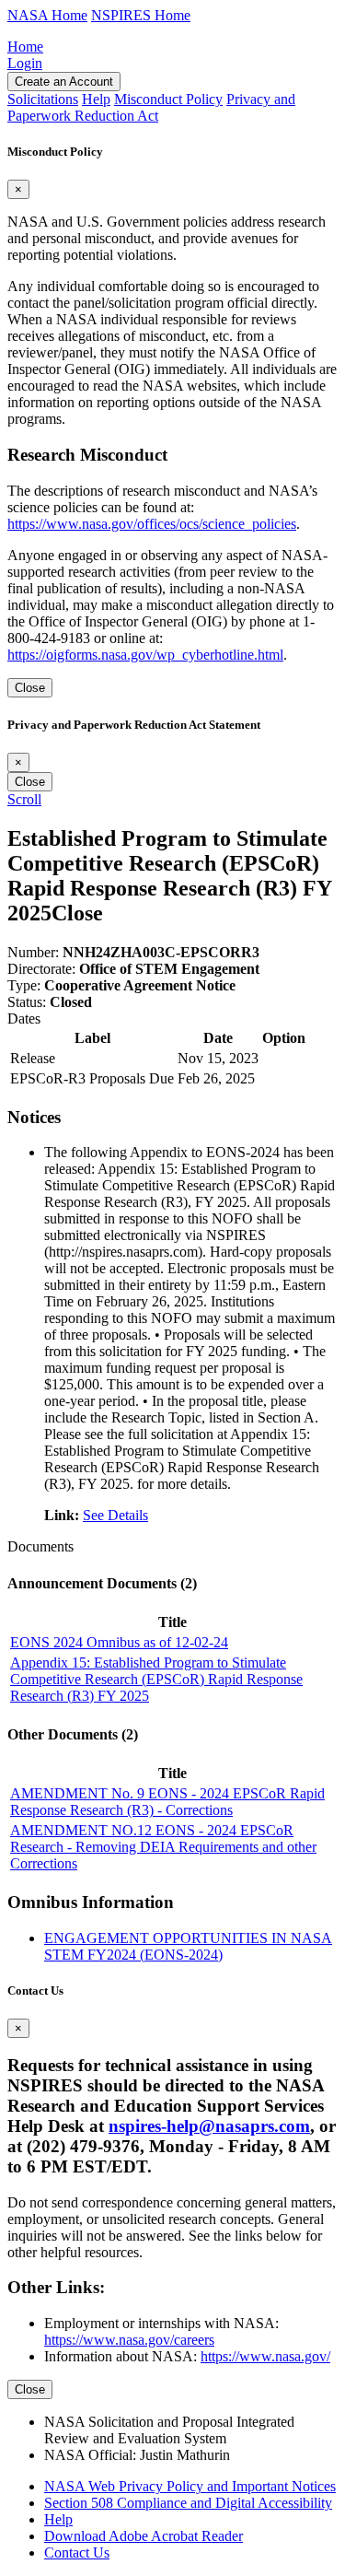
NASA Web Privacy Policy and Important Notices (190, 2486)
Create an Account (64, 82)
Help (58, 2519)
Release (33, 1058)
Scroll (24, 799)
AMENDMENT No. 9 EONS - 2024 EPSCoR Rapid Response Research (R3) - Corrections (167, 1802)
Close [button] (77, 913)
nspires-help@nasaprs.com (209, 2126)
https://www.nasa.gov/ (265, 2356)
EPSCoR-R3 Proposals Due (92, 1078)
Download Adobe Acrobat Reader (144, 2536)
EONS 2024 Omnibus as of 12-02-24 (119, 1642)
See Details (115, 1515)
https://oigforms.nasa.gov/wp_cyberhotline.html (145, 655)
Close (30, 688)
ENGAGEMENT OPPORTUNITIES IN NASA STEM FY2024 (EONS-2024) (188, 1946)
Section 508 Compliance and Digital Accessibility (188, 2503)
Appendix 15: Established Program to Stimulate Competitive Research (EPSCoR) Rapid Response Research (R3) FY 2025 (156, 1679)
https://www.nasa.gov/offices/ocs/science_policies (152, 524)
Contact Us (77, 2553)
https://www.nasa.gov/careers (129, 2340)
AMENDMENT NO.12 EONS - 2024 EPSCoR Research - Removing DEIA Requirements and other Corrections (163, 1847)
